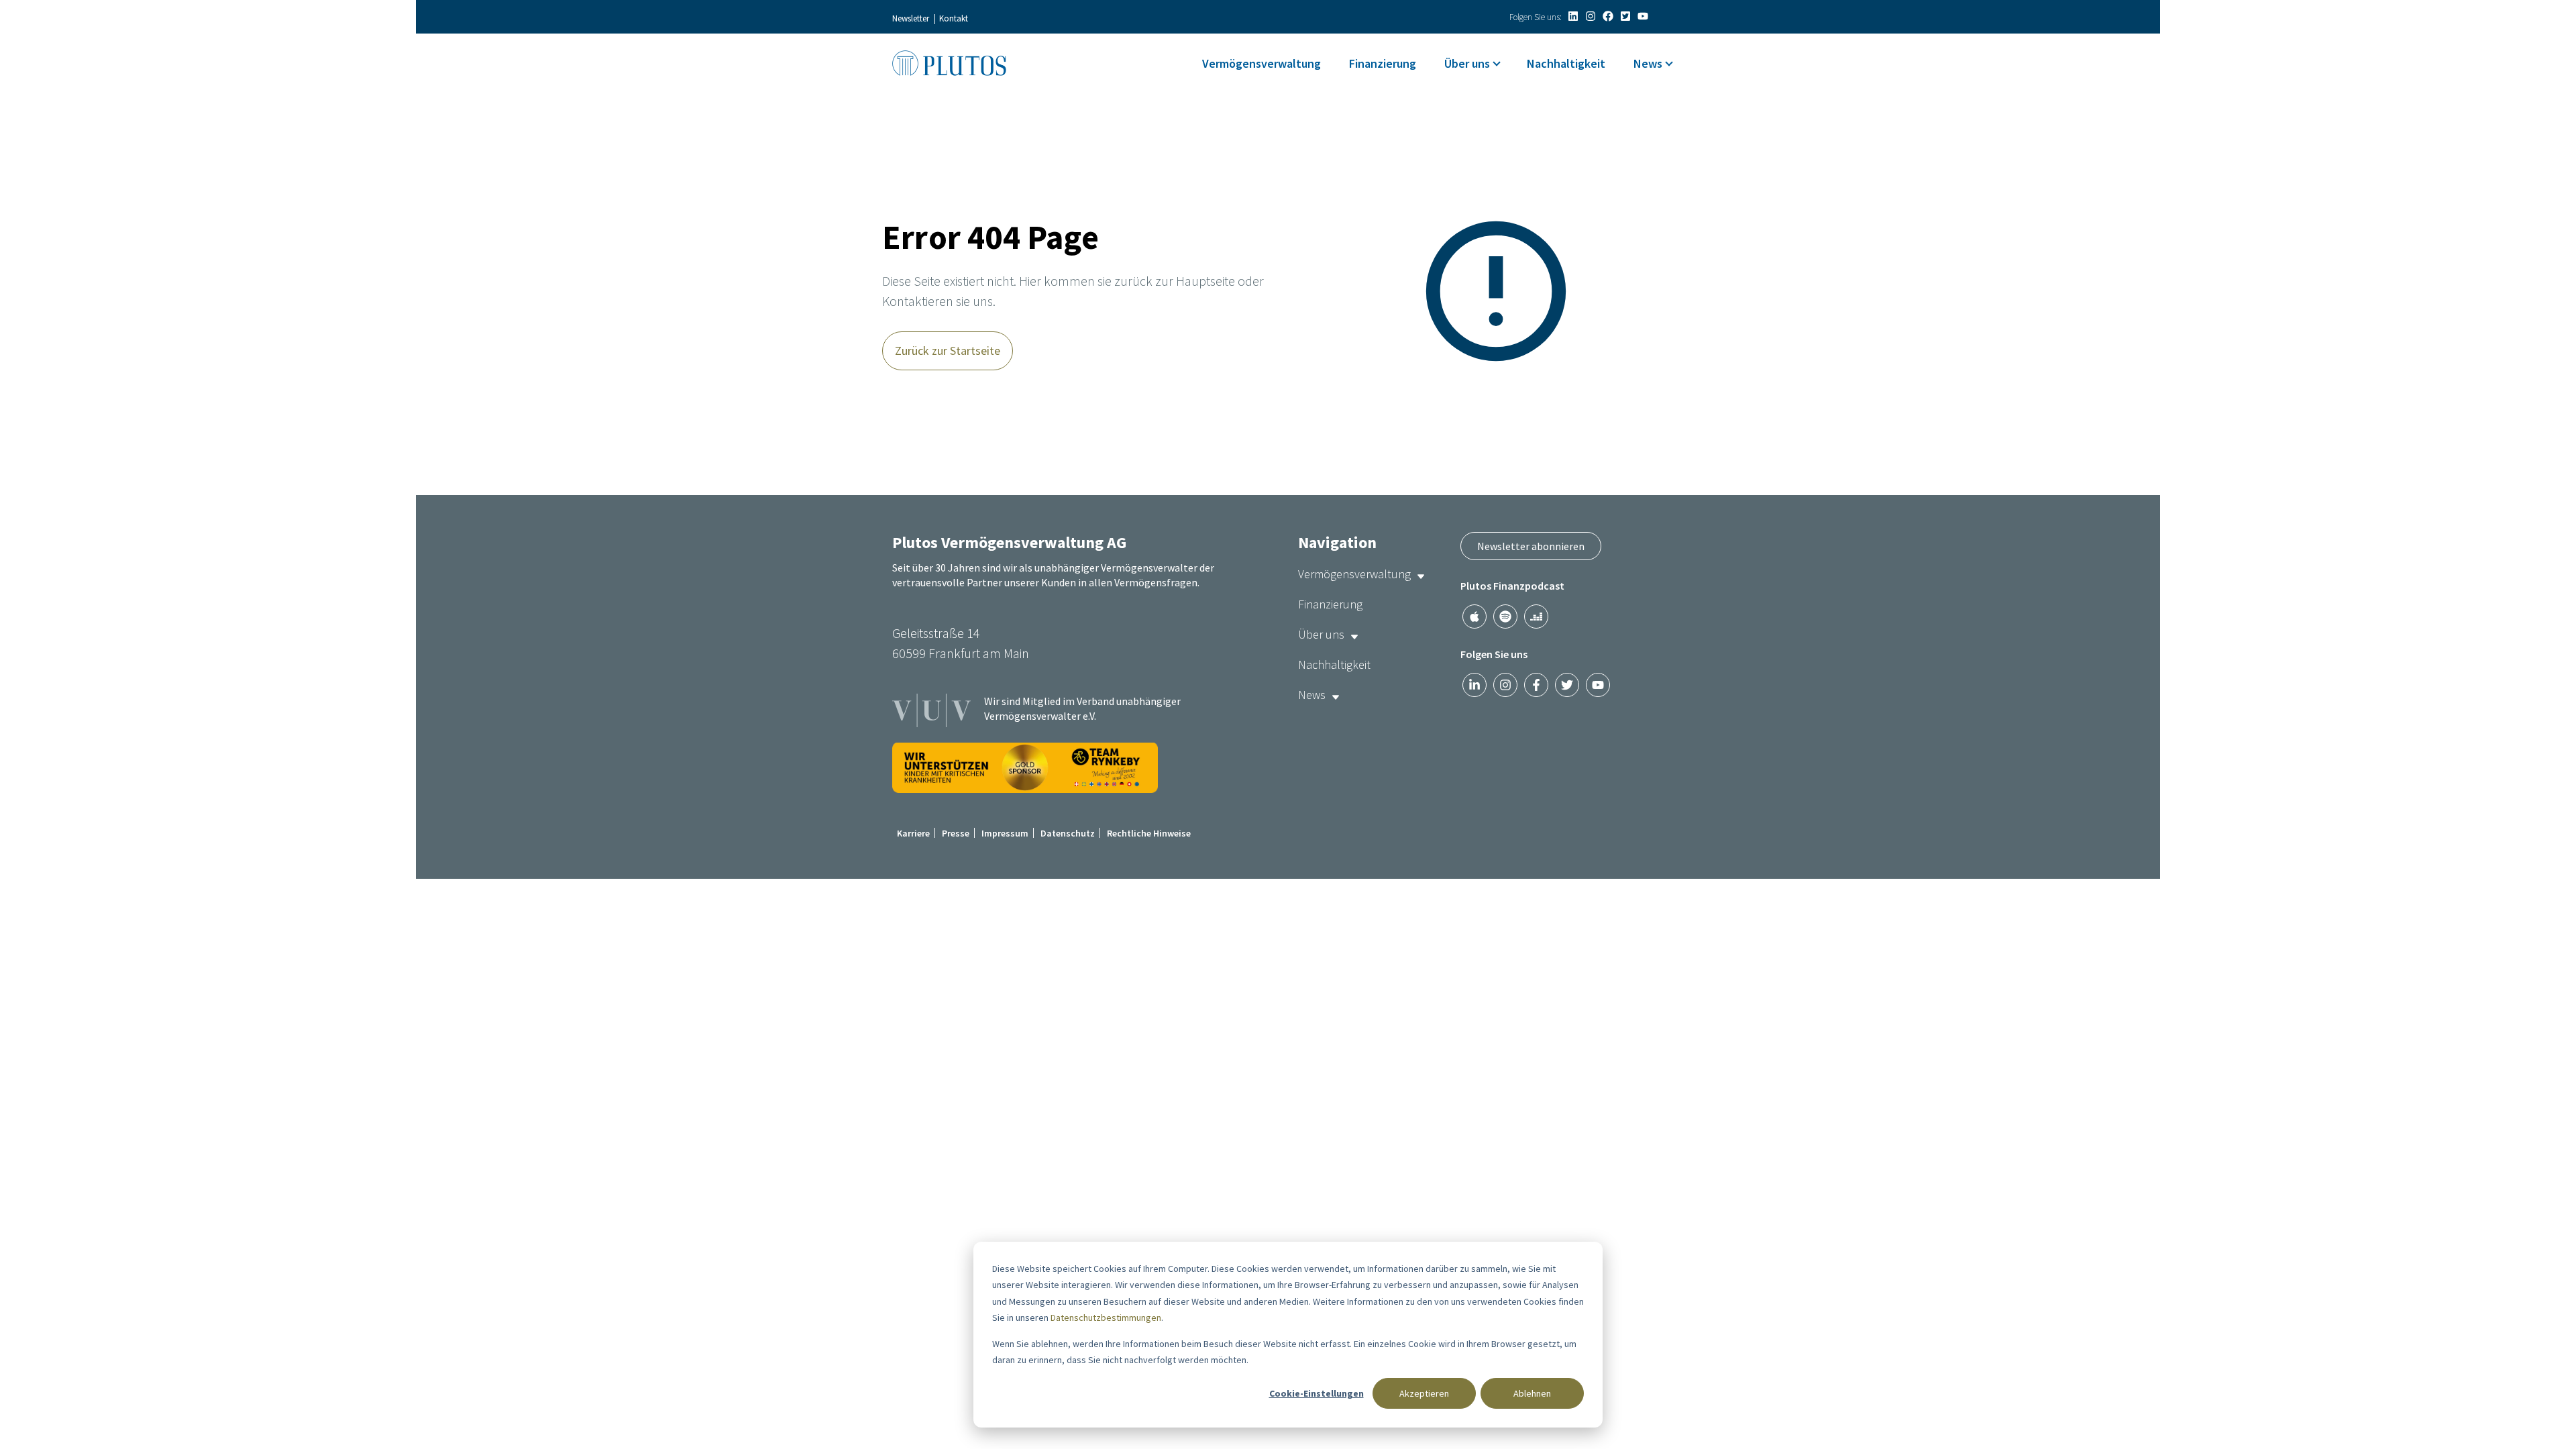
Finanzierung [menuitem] (1383, 63)
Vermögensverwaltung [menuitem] (1262, 63)
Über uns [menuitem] (1467, 63)
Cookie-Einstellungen (1317, 1393)
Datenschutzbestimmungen (1106, 1318)
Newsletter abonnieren (1531, 546)
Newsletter (911, 18)
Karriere (913, 833)
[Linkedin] (1573, 16)
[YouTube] (1643, 16)
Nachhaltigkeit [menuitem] (1566, 63)
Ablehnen (1532, 1393)
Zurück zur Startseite (948, 351)
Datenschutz (1068, 833)
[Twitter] (1625, 16)
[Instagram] (1591, 16)
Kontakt (954, 18)
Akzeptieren (1424, 1393)
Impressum (1005, 833)
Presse (956, 833)
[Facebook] (1608, 16)
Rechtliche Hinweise (1149, 833)
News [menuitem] (1648, 63)
